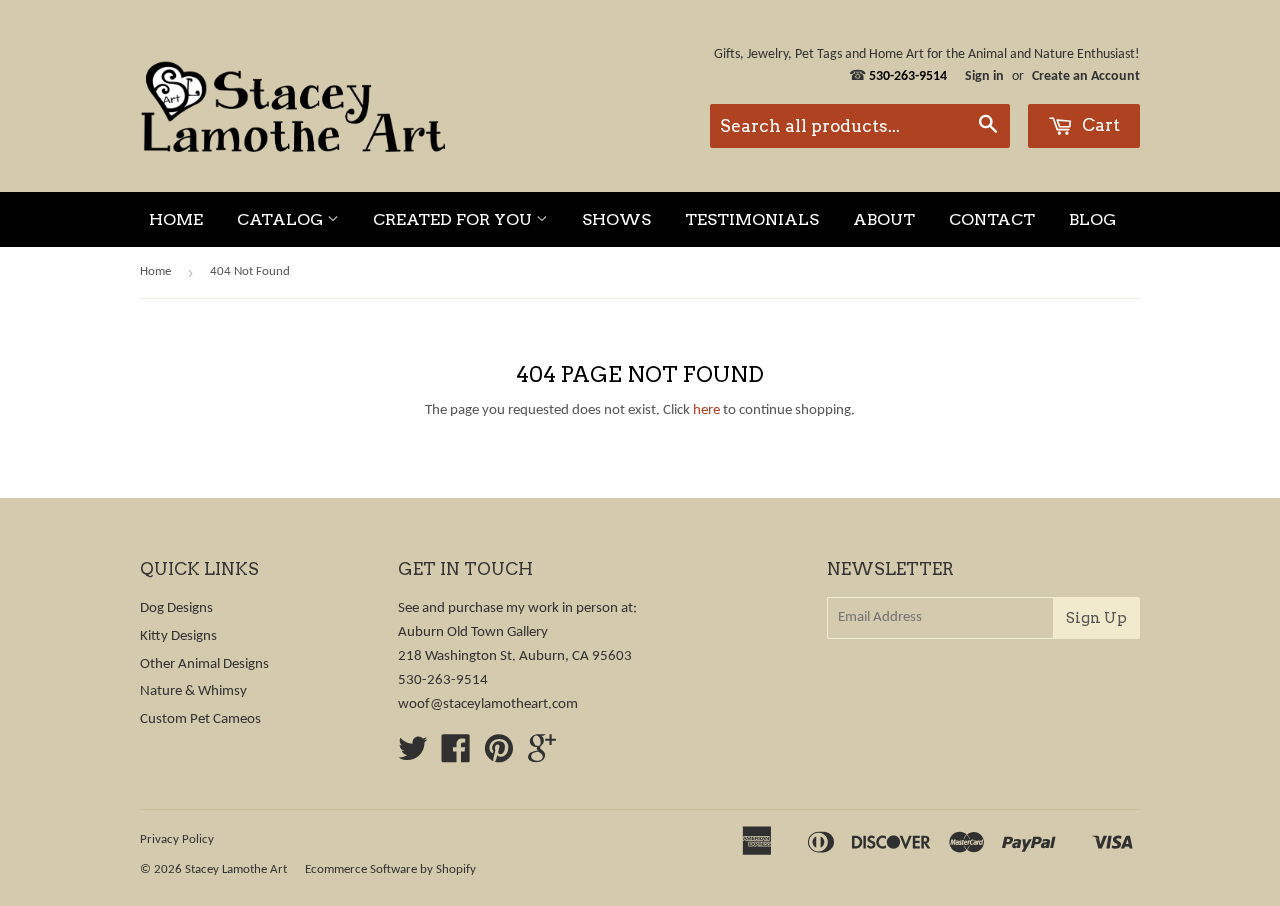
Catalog (282, 219)
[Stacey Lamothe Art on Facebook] (456, 756)
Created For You (454, 219)
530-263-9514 (443, 680)
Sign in (984, 76)
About (884, 219)
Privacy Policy (177, 839)
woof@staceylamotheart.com (488, 704)
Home (176, 219)
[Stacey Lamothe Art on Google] (542, 756)
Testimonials (752, 219)
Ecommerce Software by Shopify (390, 869)
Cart (1099, 125)
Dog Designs (176, 608)
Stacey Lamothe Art (236, 869)
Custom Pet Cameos (200, 719)
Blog (1092, 219)
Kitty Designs (178, 636)
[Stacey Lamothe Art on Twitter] (413, 756)
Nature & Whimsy (193, 691)
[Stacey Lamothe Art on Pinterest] (499, 756)
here (706, 410)
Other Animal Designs (204, 664)
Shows (616, 219)
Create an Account (1086, 76)
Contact (992, 219)
